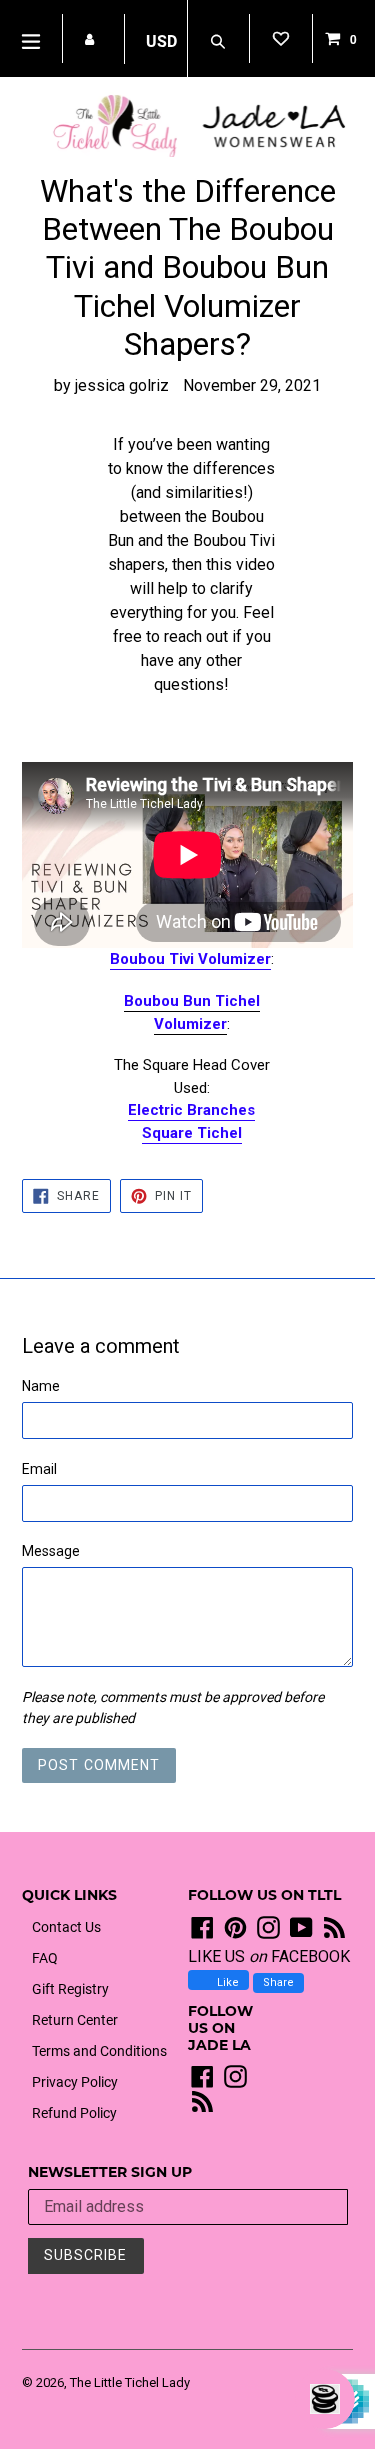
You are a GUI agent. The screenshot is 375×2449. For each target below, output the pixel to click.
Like (226, 1982)
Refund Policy (74, 2113)
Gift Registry (70, 1989)
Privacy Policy (75, 2082)
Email (39, 1469)
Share (278, 1982)
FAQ (45, 1958)
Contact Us (66, 1927)
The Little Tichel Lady (130, 2382)
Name (41, 1386)
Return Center (75, 2020)
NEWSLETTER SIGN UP (110, 2172)
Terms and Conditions (99, 2051)
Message (51, 1551)
